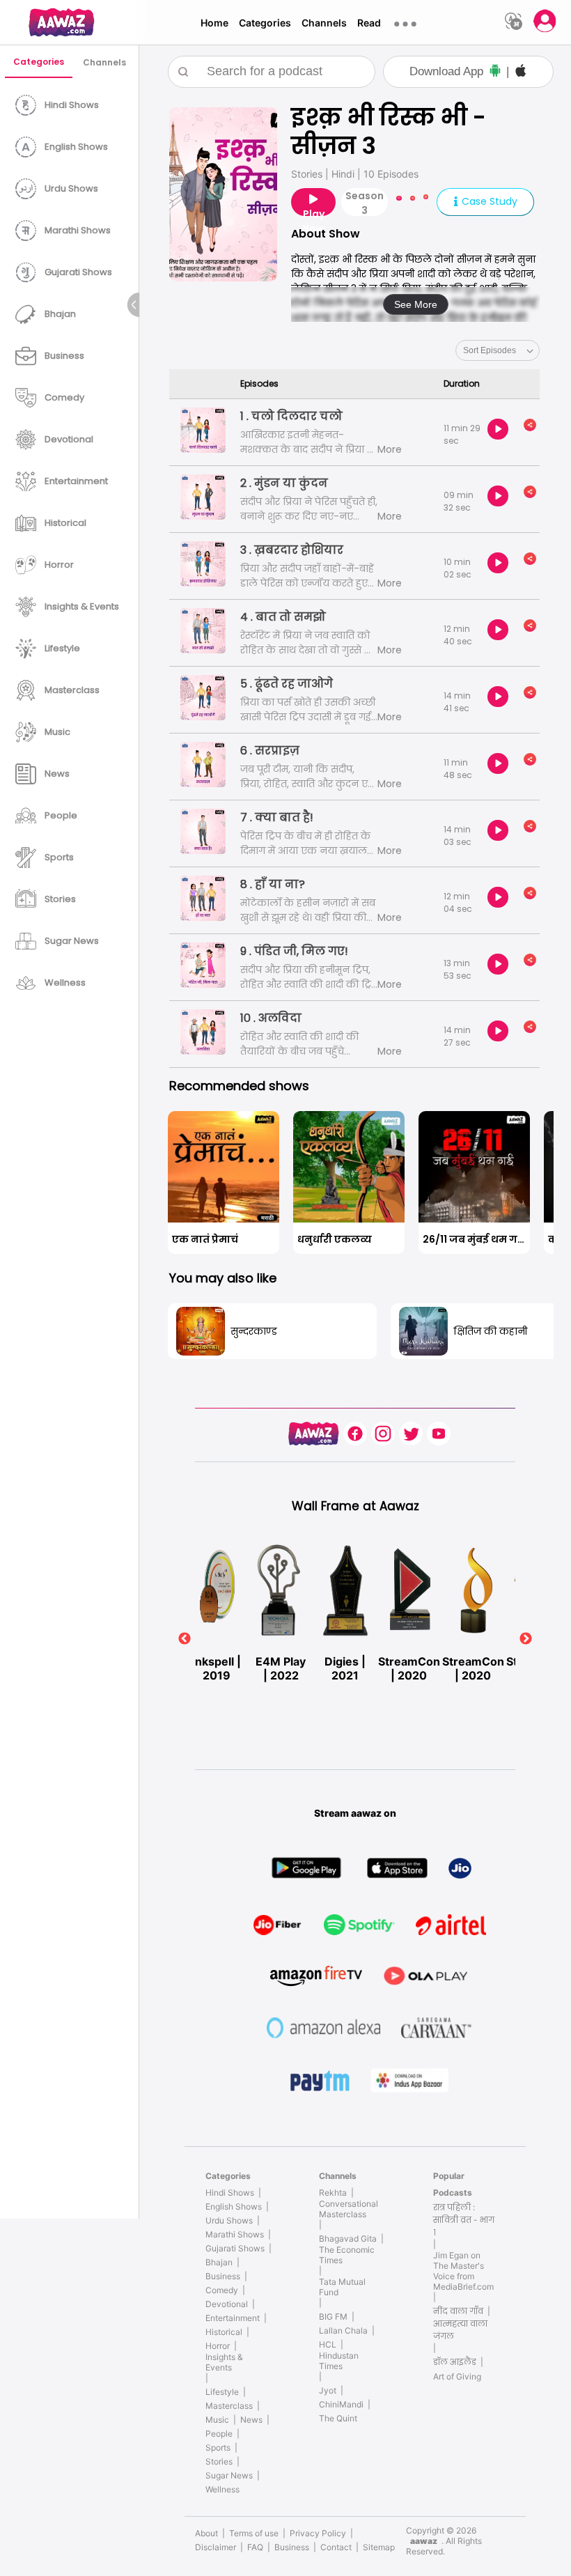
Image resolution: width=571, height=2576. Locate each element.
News (251, 2420)
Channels (324, 23)
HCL (328, 2344)
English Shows (234, 2206)
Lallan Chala (343, 2330)
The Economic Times (347, 2255)
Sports (218, 2447)
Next (526, 1639)
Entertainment (233, 2318)
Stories (219, 2461)
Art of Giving (457, 2376)
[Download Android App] (495, 72)
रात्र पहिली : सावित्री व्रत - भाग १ (464, 2220)
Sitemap (379, 2547)
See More (416, 304)
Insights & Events (224, 2362)
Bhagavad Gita (348, 2239)
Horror (218, 2346)
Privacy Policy (318, 2533)
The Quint (338, 2418)
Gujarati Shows (235, 2248)
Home (214, 23)
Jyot (328, 2390)
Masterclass (229, 2406)
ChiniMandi (341, 2404)
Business (223, 2276)
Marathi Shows (235, 2234)
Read (369, 23)
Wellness (222, 2489)
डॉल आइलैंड (455, 2362)
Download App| (459, 71)
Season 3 (365, 202)
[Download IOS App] (521, 72)
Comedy (222, 2290)
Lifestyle (222, 2392)
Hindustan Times (339, 2361)
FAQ (255, 2547)
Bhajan (219, 2262)
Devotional (227, 2304)
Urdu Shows (229, 2220)
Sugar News (229, 2475)
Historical (224, 2332)
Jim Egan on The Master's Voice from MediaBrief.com (463, 2271)
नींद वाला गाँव (458, 2311)
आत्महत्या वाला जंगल (460, 2330)
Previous (185, 1639)
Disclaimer (216, 2547)
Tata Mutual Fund (342, 2287)
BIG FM (333, 2317)
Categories (265, 23)
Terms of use (254, 2533)
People (219, 2434)
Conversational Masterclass (349, 2209)
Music (217, 2420)
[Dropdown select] (498, 350)
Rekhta (333, 2193)
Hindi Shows (230, 2193)
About (206, 2533)
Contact (336, 2547)
